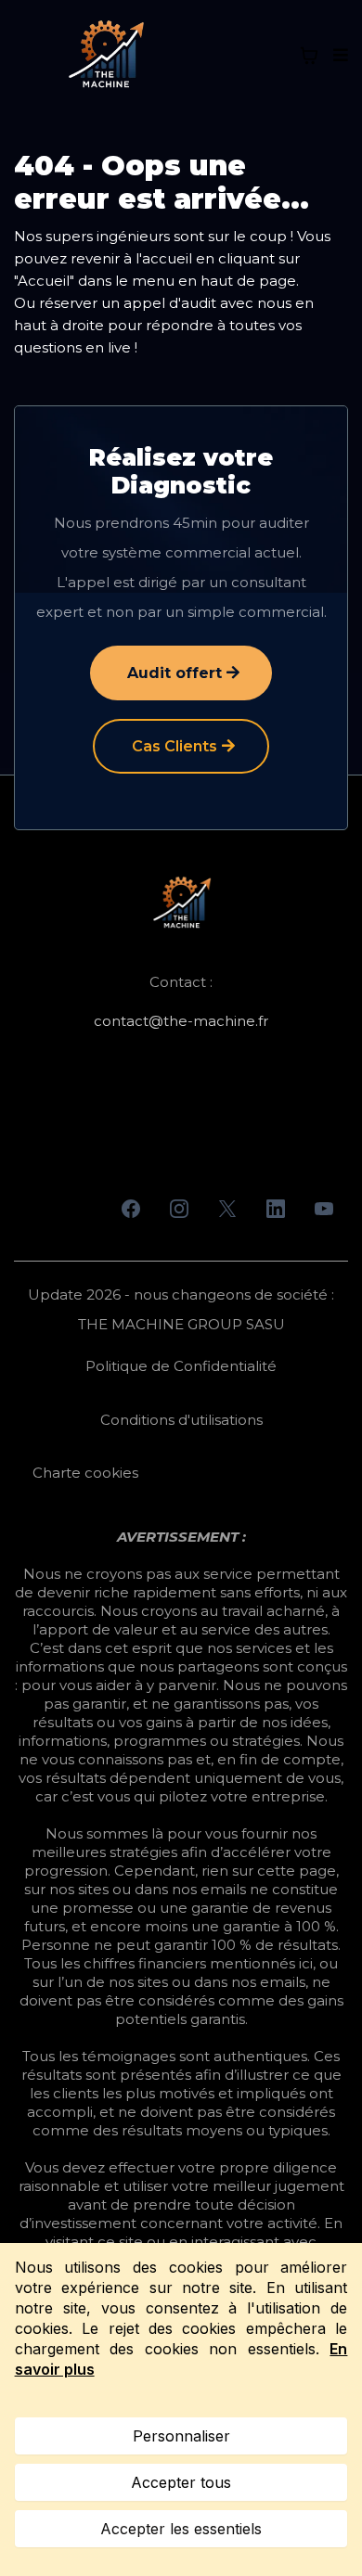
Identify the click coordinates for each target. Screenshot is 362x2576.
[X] (227, 1209)
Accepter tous (181, 2482)
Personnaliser (181, 2436)
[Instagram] (179, 1209)
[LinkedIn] (276, 1209)
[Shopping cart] (309, 56)
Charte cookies (85, 1473)
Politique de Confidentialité (181, 1366)
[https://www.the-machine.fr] (105, 56)
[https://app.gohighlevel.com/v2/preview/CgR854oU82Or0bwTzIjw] (181, 904)
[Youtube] (324, 1209)
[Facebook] (131, 1209)
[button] (338, 56)
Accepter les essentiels (181, 2529)
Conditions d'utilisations (181, 1420)
